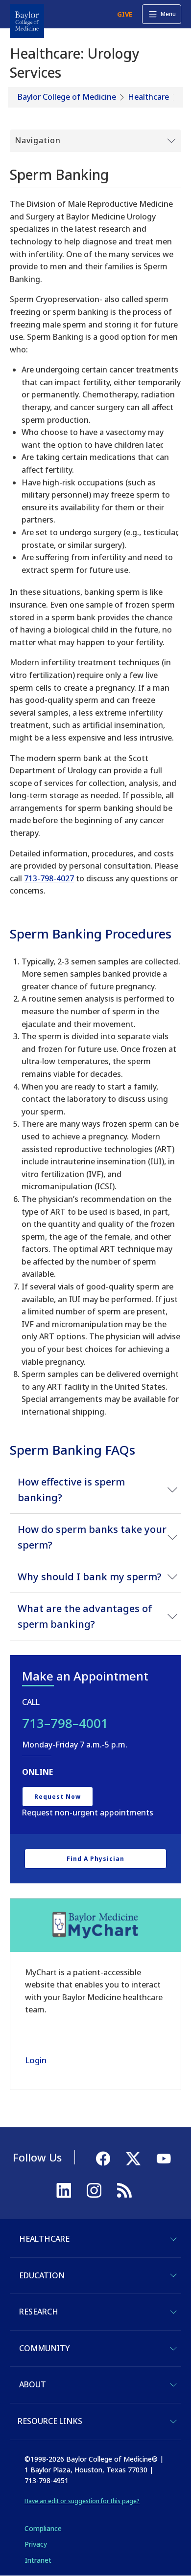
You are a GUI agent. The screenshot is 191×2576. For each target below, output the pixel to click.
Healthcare (148, 97)
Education (42, 2275)
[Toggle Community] (173, 2349)
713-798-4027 (49, 878)
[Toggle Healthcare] (173, 2239)
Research (39, 2312)
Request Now (58, 1797)
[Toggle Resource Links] (173, 2422)
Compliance (43, 2528)
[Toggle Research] (173, 2312)
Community (44, 2348)
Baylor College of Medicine (67, 97)
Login (36, 2060)
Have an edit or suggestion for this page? (82, 2501)
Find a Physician (95, 1859)
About (33, 2384)
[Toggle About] (173, 2385)
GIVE (125, 14)
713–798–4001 (65, 1723)
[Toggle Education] (173, 2275)
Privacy (36, 2544)
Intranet (38, 2560)
